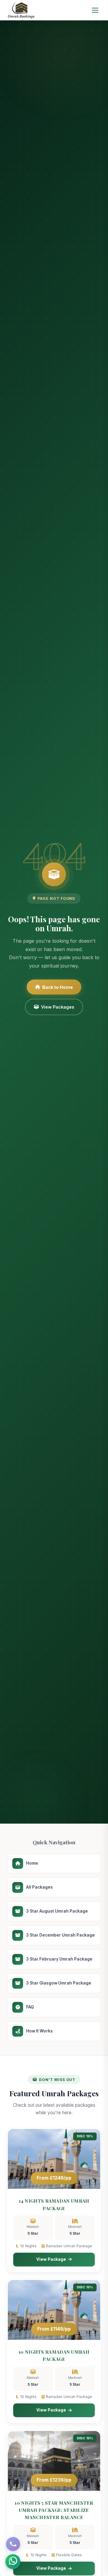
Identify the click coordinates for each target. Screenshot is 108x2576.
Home (32, 1863)
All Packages (39, 1887)
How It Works (39, 2031)
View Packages (58, 1007)
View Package (51, 2259)
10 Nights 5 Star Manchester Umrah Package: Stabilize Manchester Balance (54, 2510)
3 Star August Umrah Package (57, 1911)
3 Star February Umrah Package (59, 1959)
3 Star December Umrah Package (60, 1935)
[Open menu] (95, 10)
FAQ (30, 2007)
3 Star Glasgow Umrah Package (59, 1983)
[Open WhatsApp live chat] (13, 2562)
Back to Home (58, 987)
